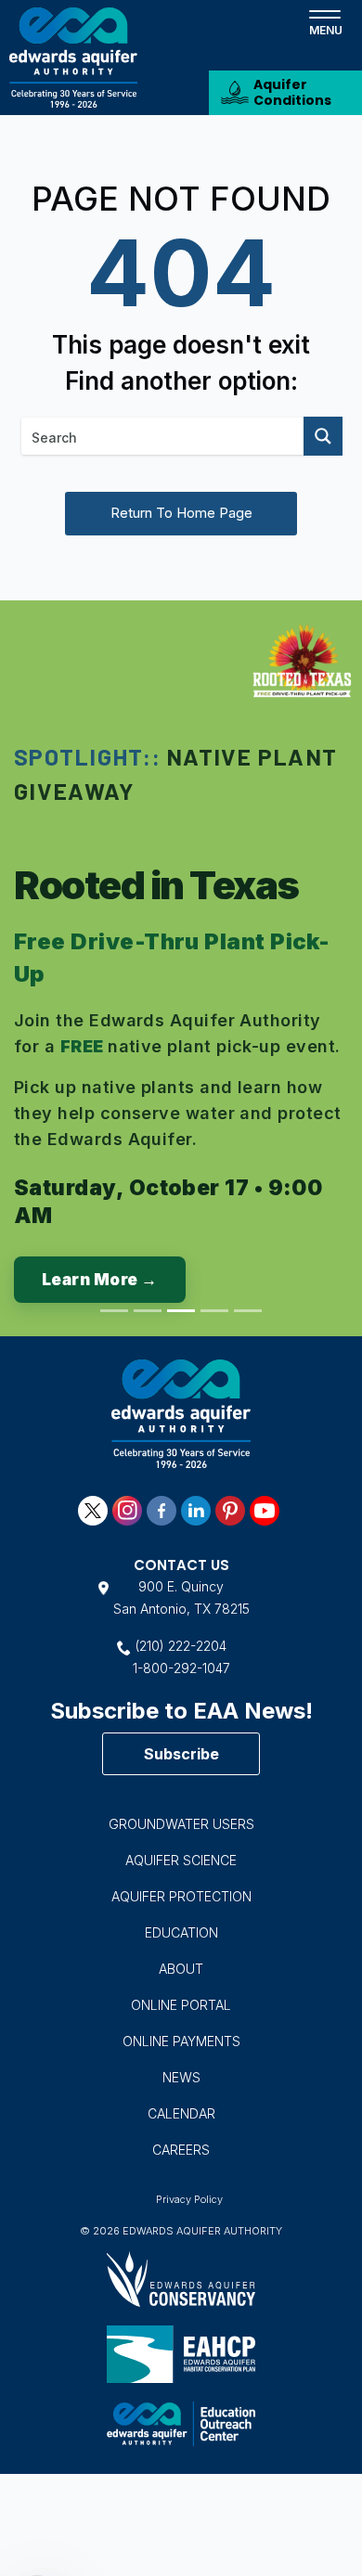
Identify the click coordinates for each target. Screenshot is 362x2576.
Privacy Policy (189, 2199)
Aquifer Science (181, 1860)
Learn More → (100, 1280)
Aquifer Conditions (292, 92)
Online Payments (181, 2041)
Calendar (181, 2113)
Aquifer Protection (181, 1896)
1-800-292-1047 (181, 1668)
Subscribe (181, 1754)
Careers (181, 2150)
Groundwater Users (181, 1824)
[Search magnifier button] (323, 436)
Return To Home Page (181, 513)
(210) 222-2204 (181, 1646)
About (181, 1969)
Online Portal (181, 2005)
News (181, 2077)
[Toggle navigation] (325, 21)
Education (181, 1932)
